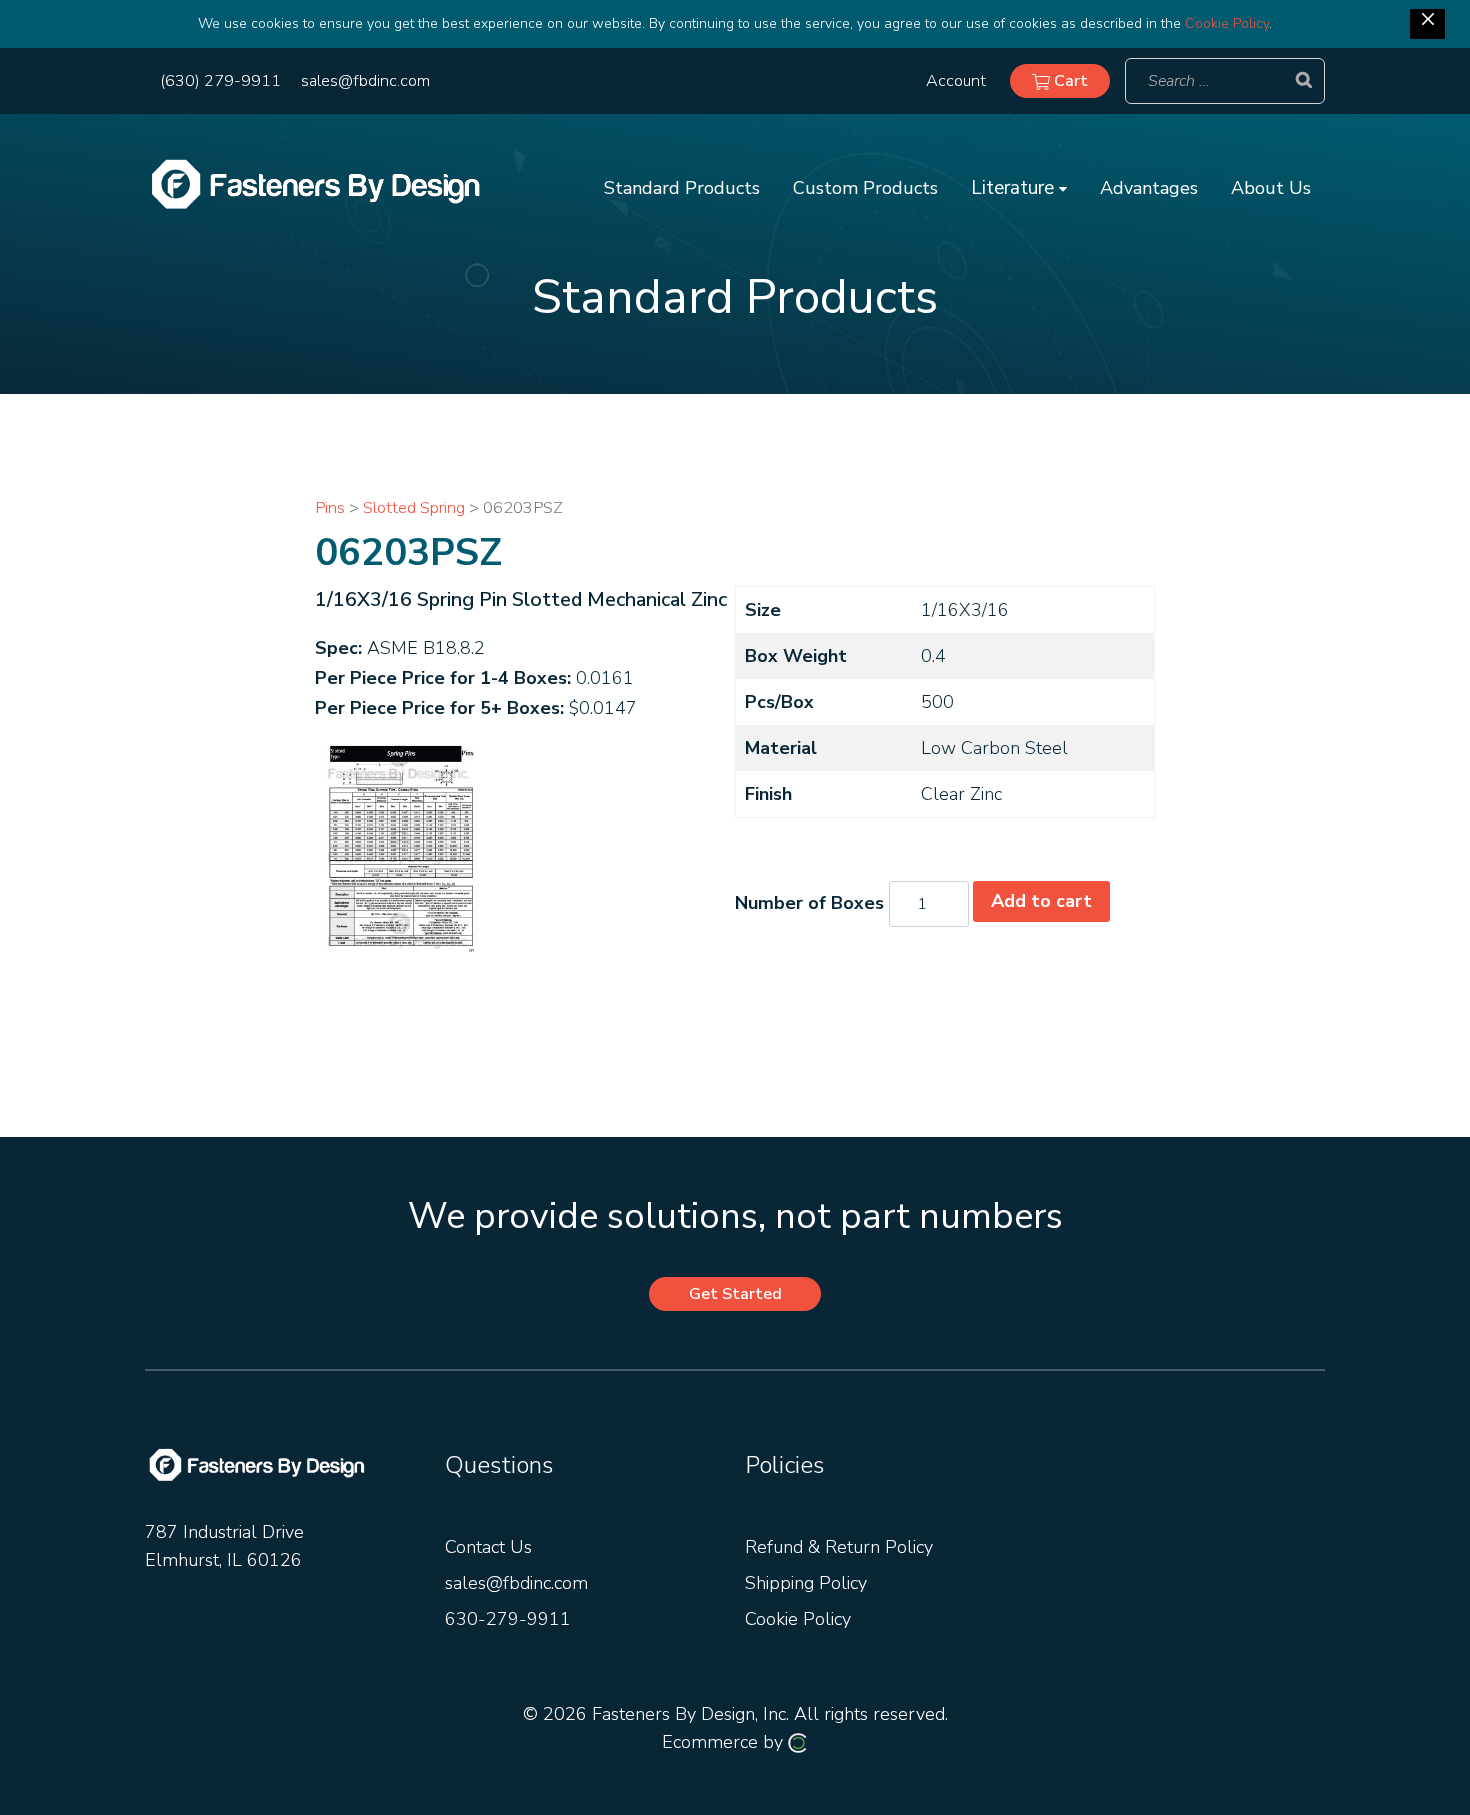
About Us (1271, 188)
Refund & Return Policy (839, 1547)
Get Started (735, 1294)
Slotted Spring (414, 507)
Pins (330, 507)
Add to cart (1041, 901)
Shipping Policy (806, 1583)
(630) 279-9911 (220, 81)
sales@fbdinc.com (365, 81)
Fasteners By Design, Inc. (690, 1714)
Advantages (1149, 188)
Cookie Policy (1227, 23)
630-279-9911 (508, 1619)
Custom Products (865, 188)
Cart (1069, 81)
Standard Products (682, 188)
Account (956, 81)
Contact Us (488, 1547)
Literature (1015, 188)
